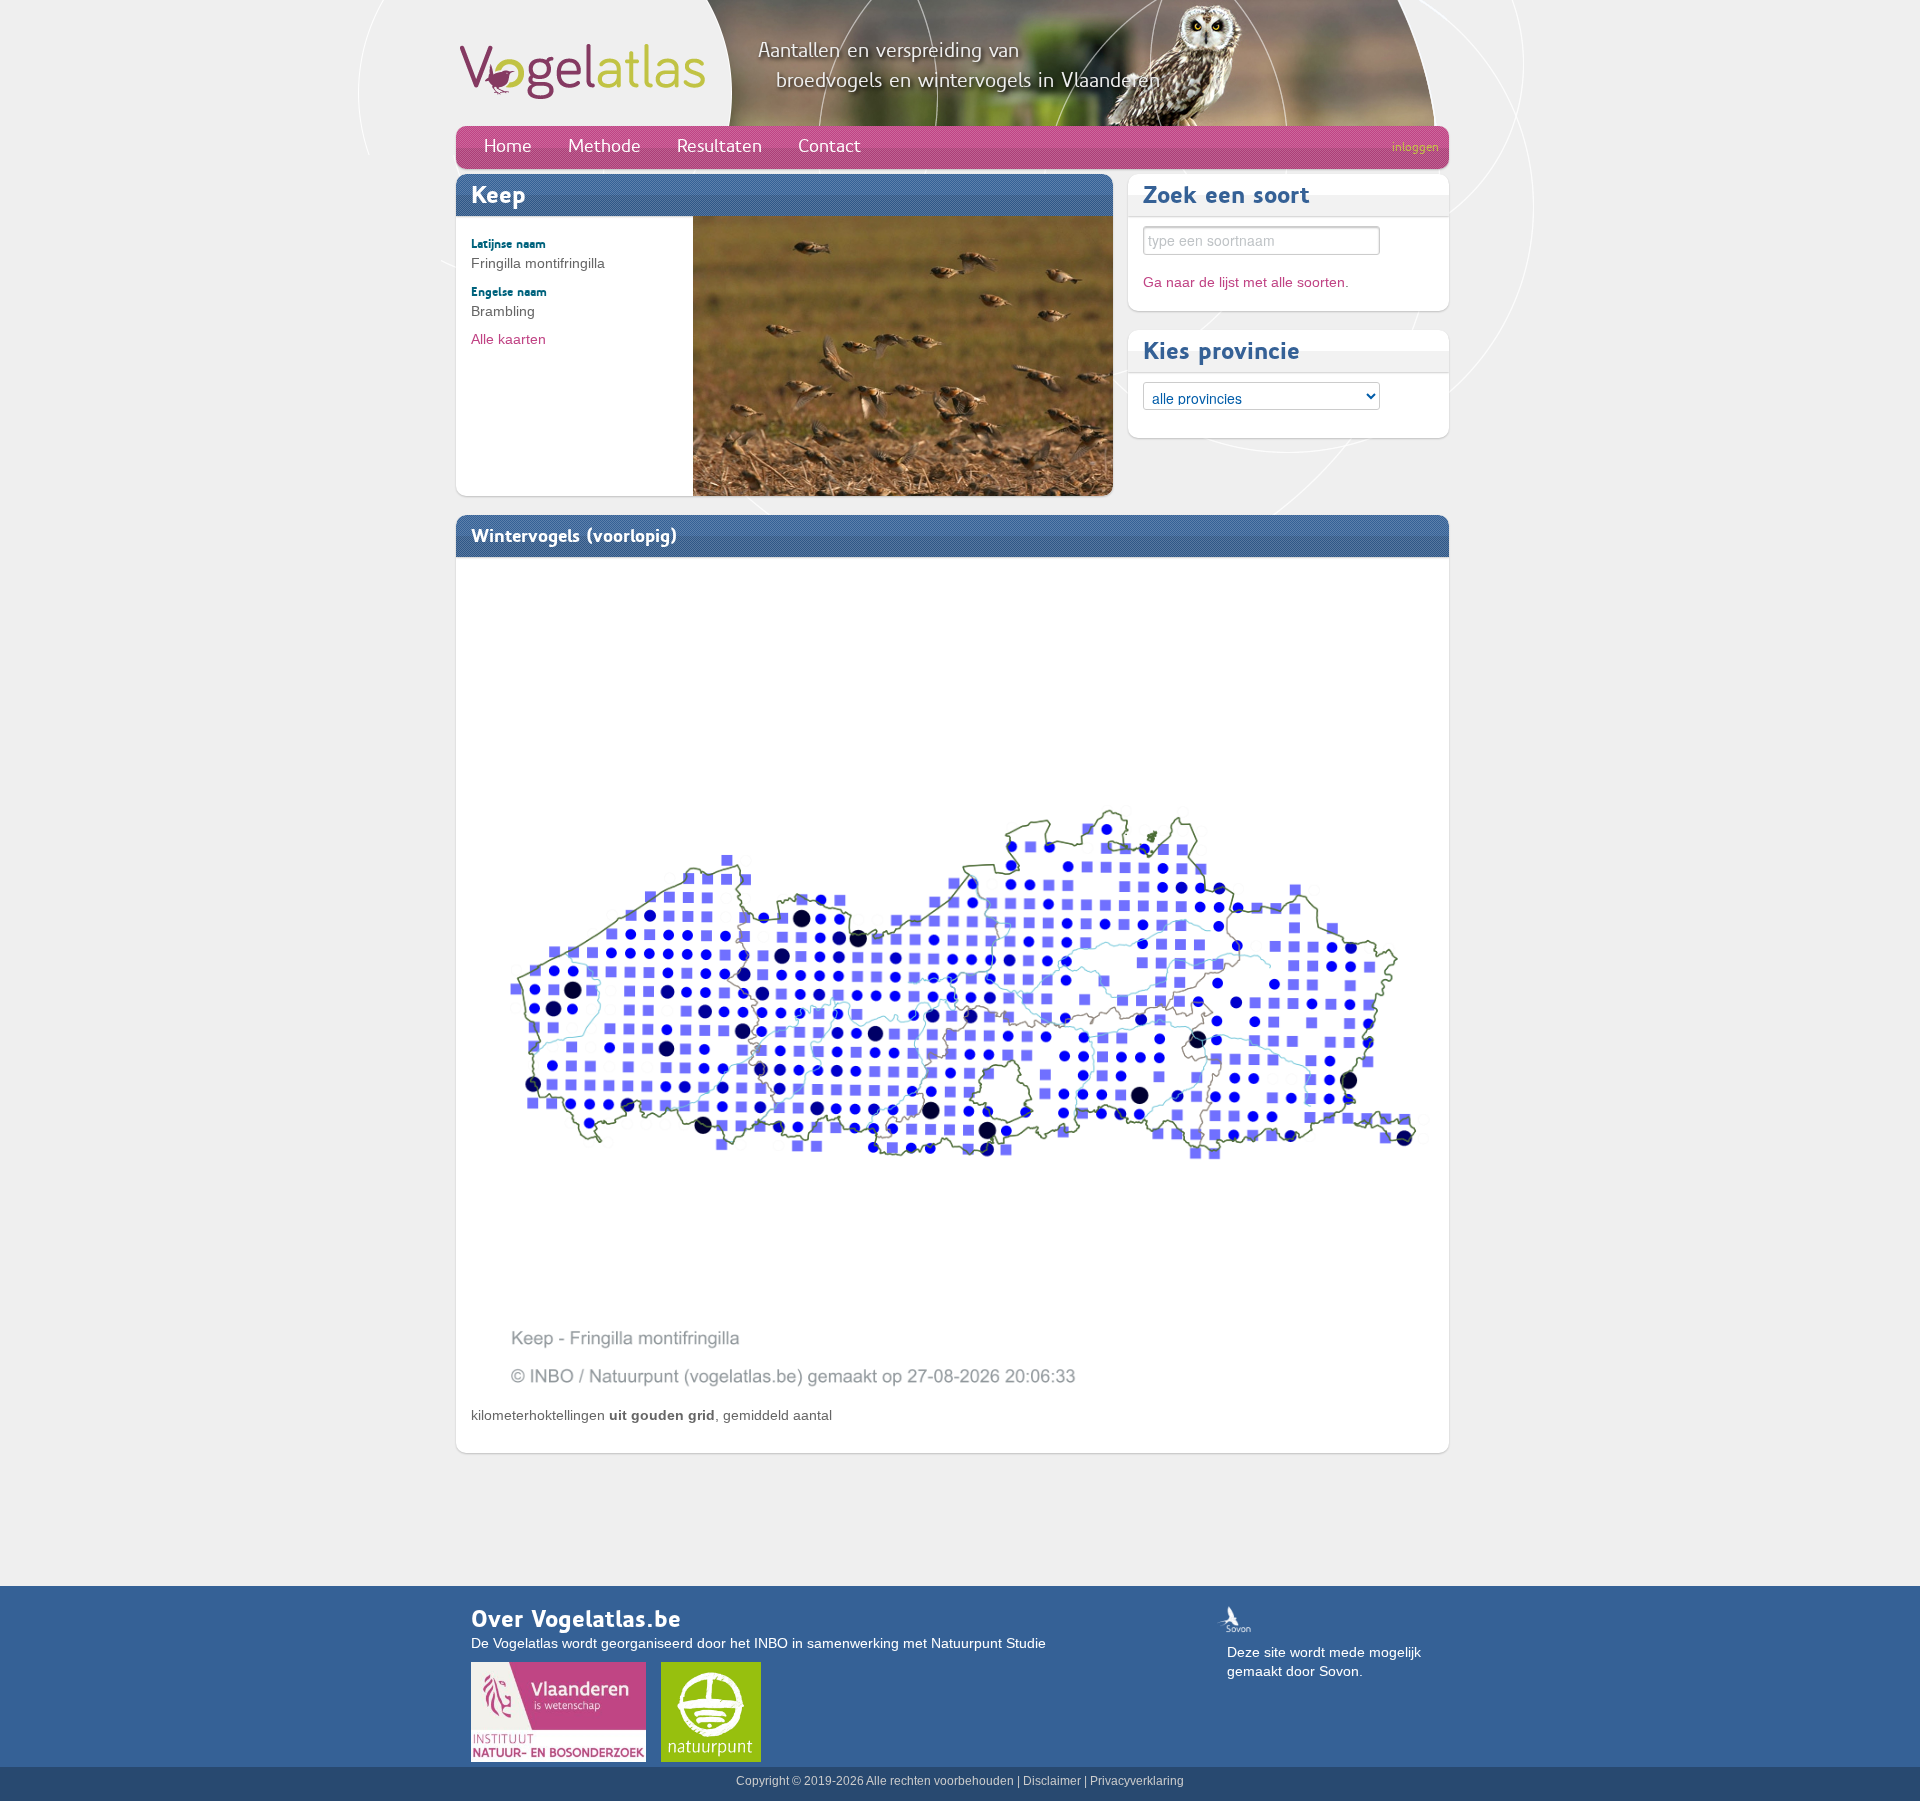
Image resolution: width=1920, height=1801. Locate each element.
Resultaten (719, 146)
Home (508, 146)
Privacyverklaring (1137, 1781)
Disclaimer (1052, 1781)
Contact (829, 146)
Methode (604, 146)
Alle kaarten (508, 339)
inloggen (1415, 147)
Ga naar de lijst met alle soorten (1244, 282)
